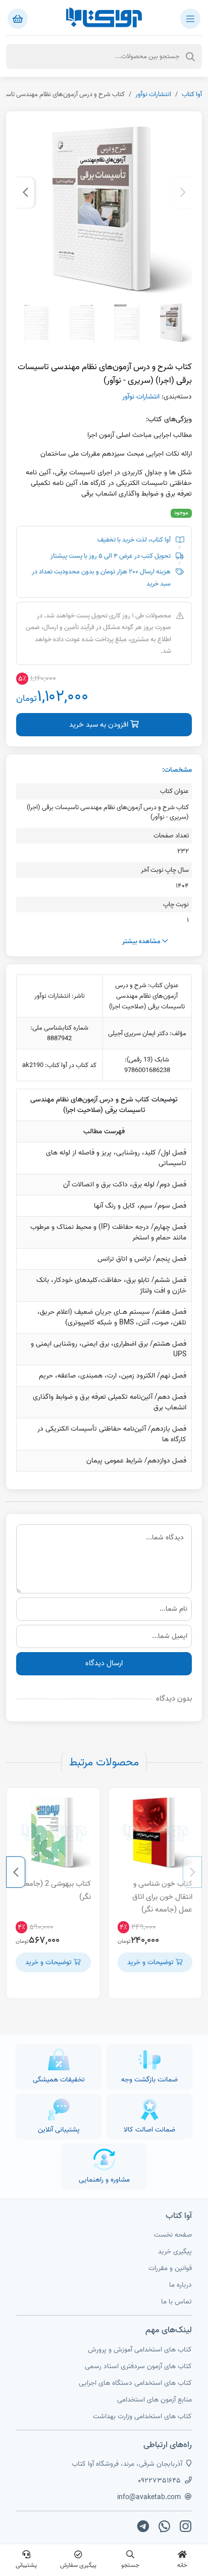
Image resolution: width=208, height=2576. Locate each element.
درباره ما (180, 2285)
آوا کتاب (192, 94)
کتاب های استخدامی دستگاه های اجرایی (135, 2383)
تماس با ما (176, 2302)
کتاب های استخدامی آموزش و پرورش (140, 2350)
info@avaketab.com (149, 2497)
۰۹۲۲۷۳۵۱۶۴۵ (159, 2481)
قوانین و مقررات (170, 2268)
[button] (183, 193)
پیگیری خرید (175, 2252)
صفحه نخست (173, 2235)
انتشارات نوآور (153, 94)
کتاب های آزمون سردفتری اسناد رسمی (138, 2366)
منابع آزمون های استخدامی (154, 2400)
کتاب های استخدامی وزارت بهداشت (142, 2416)
